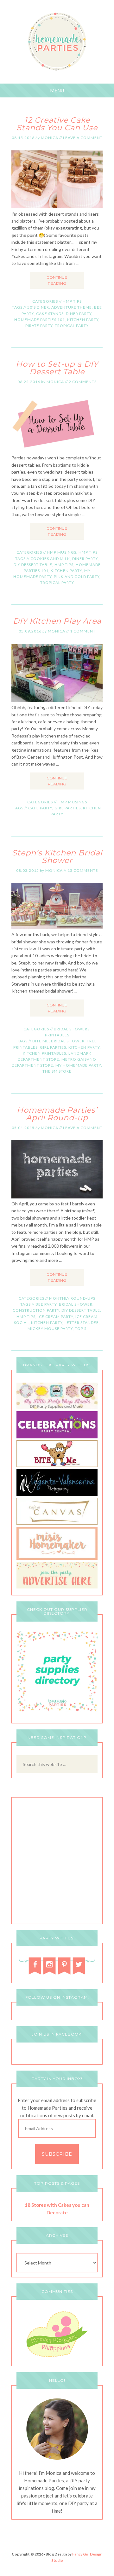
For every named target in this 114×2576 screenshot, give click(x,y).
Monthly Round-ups (72, 1298)
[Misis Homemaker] (57, 1558)
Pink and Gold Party (77, 577)
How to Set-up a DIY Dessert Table (57, 368)
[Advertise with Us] (57, 1587)
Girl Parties (68, 808)
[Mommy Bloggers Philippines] (57, 2358)
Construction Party (36, 1310)
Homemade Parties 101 (40, 320)
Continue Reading (57, 280)
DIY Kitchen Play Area (57, 621)
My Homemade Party (78, 1065)
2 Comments (83, 382)
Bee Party (46, 1304)
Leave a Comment (83, 138)
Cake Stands (50, 314)
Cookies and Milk (50, 559)
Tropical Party (72, 326)
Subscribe (57, 2154)
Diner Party (79, 314)
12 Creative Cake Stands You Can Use (57, 124)
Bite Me (41, 1041)
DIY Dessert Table (33, 565)
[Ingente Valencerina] (57, 1494)
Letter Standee (82, 1323)
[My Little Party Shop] (57, 1408)
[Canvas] (57, 1523)
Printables (57, 1035)
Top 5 (81, 1329)
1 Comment (83, 631)
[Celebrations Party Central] (57, 1437)
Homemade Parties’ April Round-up (57, 1114)
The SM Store (57, 1071)
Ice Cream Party (55, 1317)
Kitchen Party (83, 320)
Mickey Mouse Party (50, 1329)
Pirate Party (39, 326)
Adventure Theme (72, 307)
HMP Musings (62, 552)
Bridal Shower (68, 1041)
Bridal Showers (72, 1029)
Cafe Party (40, 808)
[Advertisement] (57, 1862)
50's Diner (38, 307)
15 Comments (83, 870)
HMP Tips (72, 301)
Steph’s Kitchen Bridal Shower (57, 857)
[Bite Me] (57, 1465)
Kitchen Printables (44, 1053)
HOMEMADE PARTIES (57, 42)
